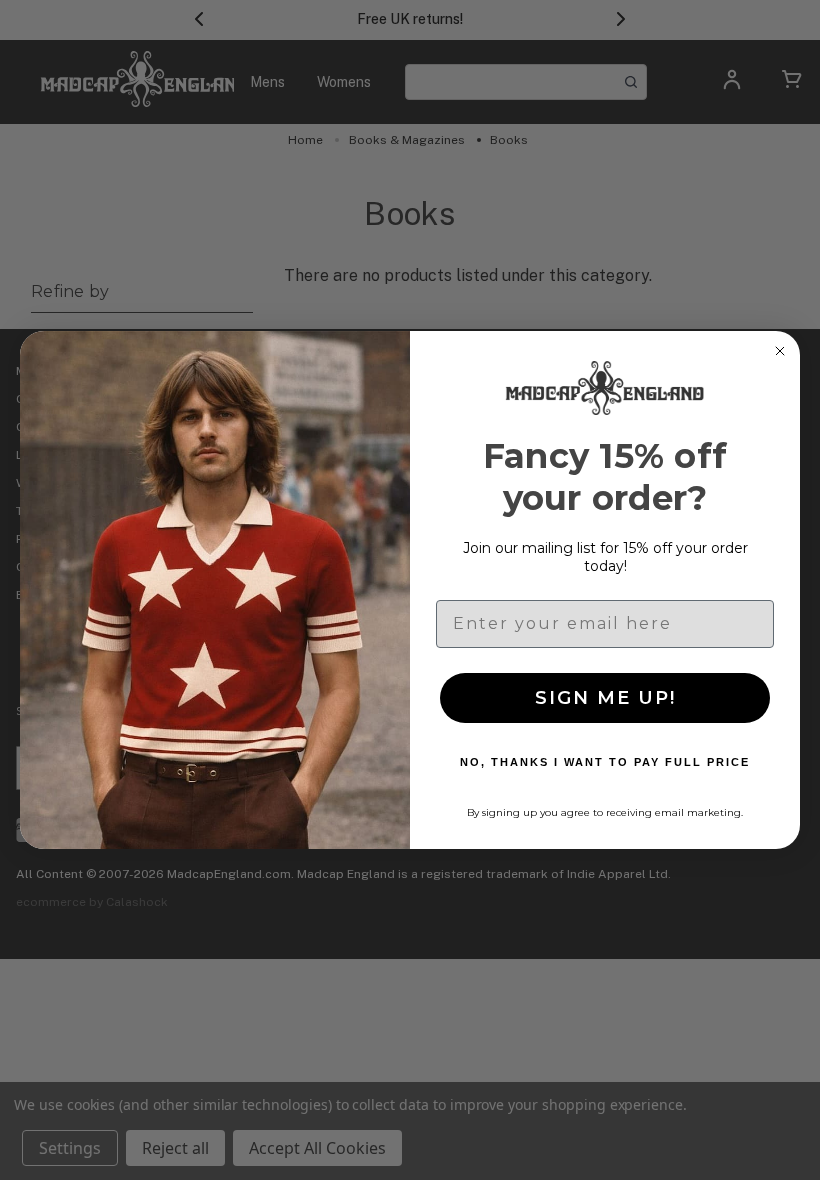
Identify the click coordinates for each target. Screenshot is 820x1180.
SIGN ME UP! (605, 698)
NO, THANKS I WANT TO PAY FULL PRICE (605, 762)
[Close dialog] (780, 351)
